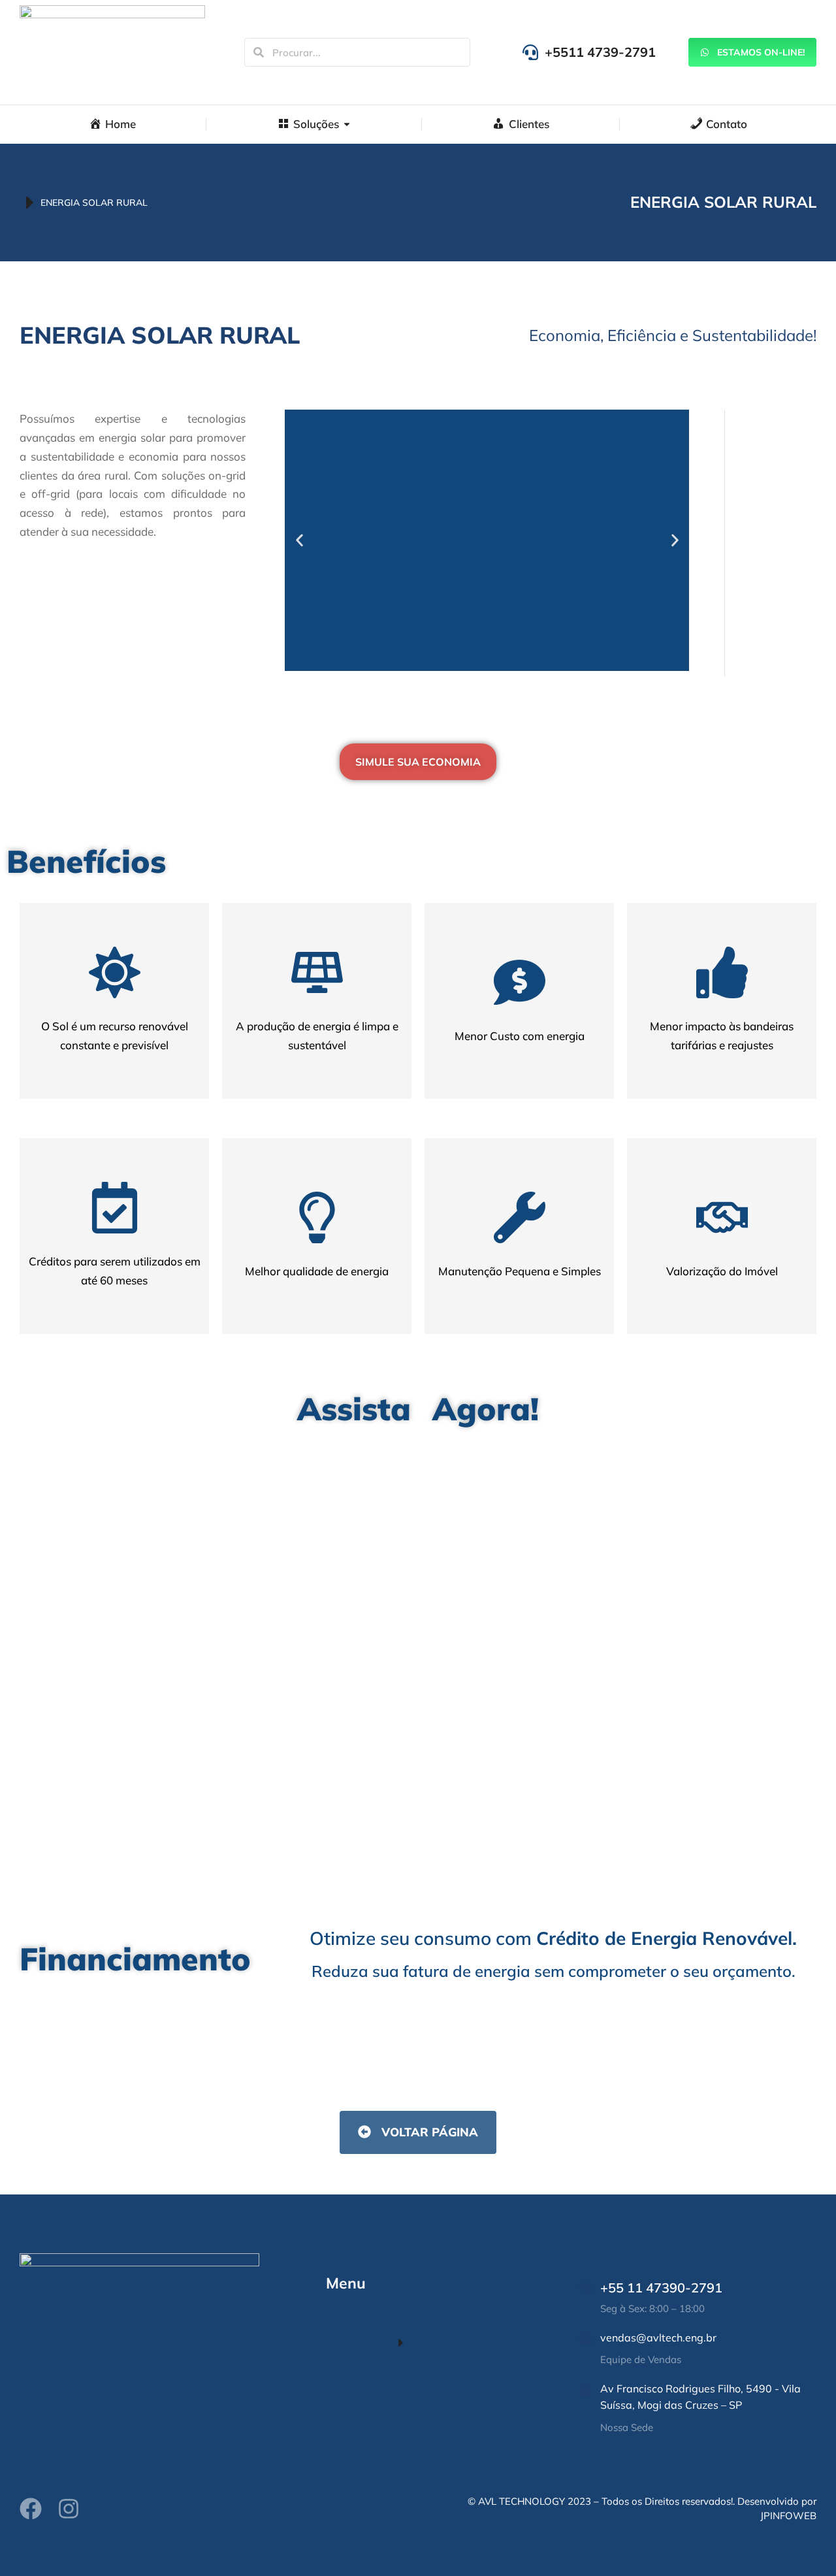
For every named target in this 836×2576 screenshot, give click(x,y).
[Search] (259, 52)
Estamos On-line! (761, 52)
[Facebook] (31, 2509)
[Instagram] (69, 2509)
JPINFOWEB (788, 2516)
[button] (299, 540)
